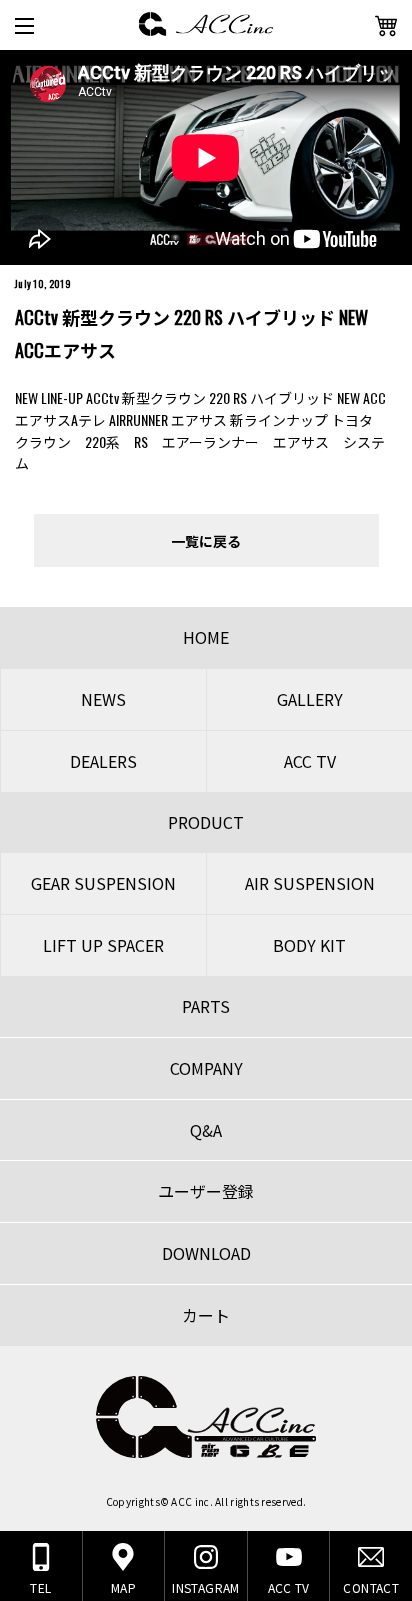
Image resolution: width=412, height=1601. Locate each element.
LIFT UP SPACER (103, 945)
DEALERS (103, 761)
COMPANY (206, 1068)
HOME (206, 637)
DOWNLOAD (206, 1253)
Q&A (206, 1130)
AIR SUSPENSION (310, 883)
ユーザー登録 (206, 1191)
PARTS (206, 1006)
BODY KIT (309, 945)
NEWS (103, 699)
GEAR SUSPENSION (103, 883)
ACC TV (310, 761)
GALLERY (310, 699)
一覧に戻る (206, 540)
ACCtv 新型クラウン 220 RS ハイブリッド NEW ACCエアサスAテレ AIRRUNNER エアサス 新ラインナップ (200, 408)
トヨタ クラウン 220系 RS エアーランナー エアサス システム (201, 441)
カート (206, 1315)
